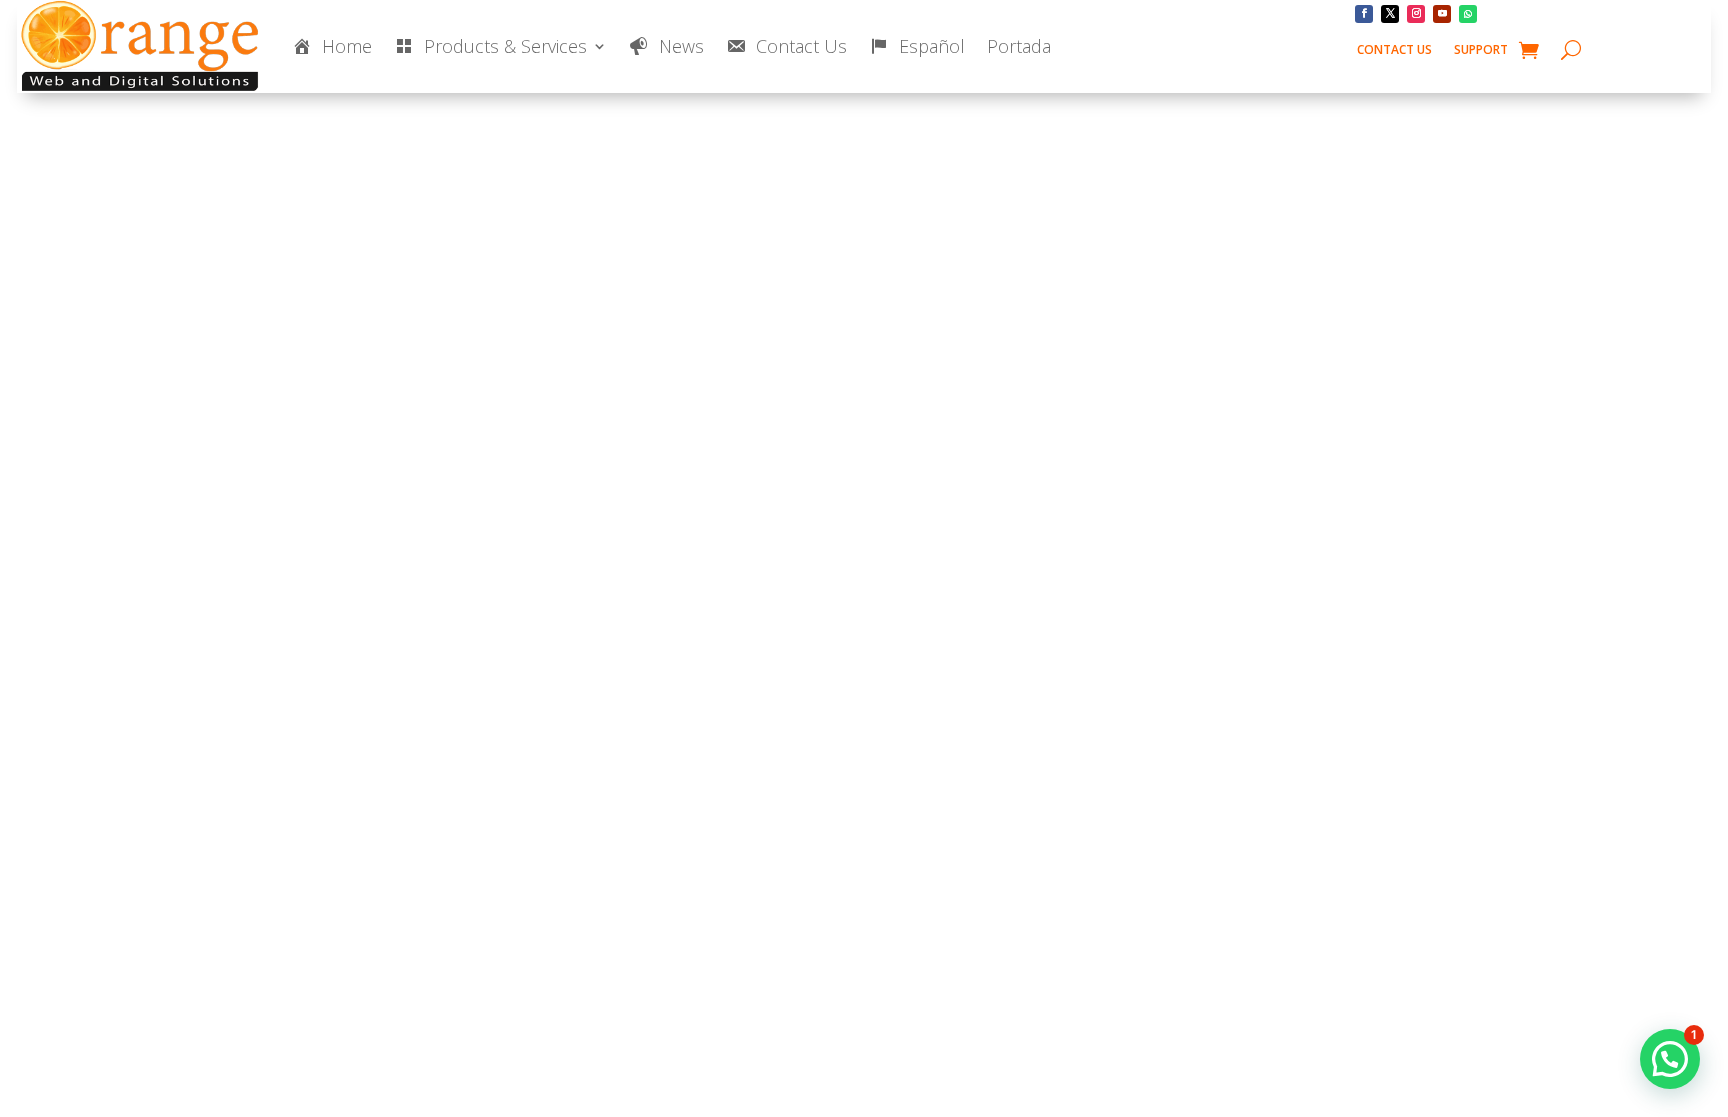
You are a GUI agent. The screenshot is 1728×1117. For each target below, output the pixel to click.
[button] (1670, 1059)
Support (1481, 50)
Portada (1019, 46)
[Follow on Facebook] (1364, 14)
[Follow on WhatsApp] (1468, 14)
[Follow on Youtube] (1442, 14)
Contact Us (1394, 50)
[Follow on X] (1390, 14)
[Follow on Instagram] (1416, 14)
